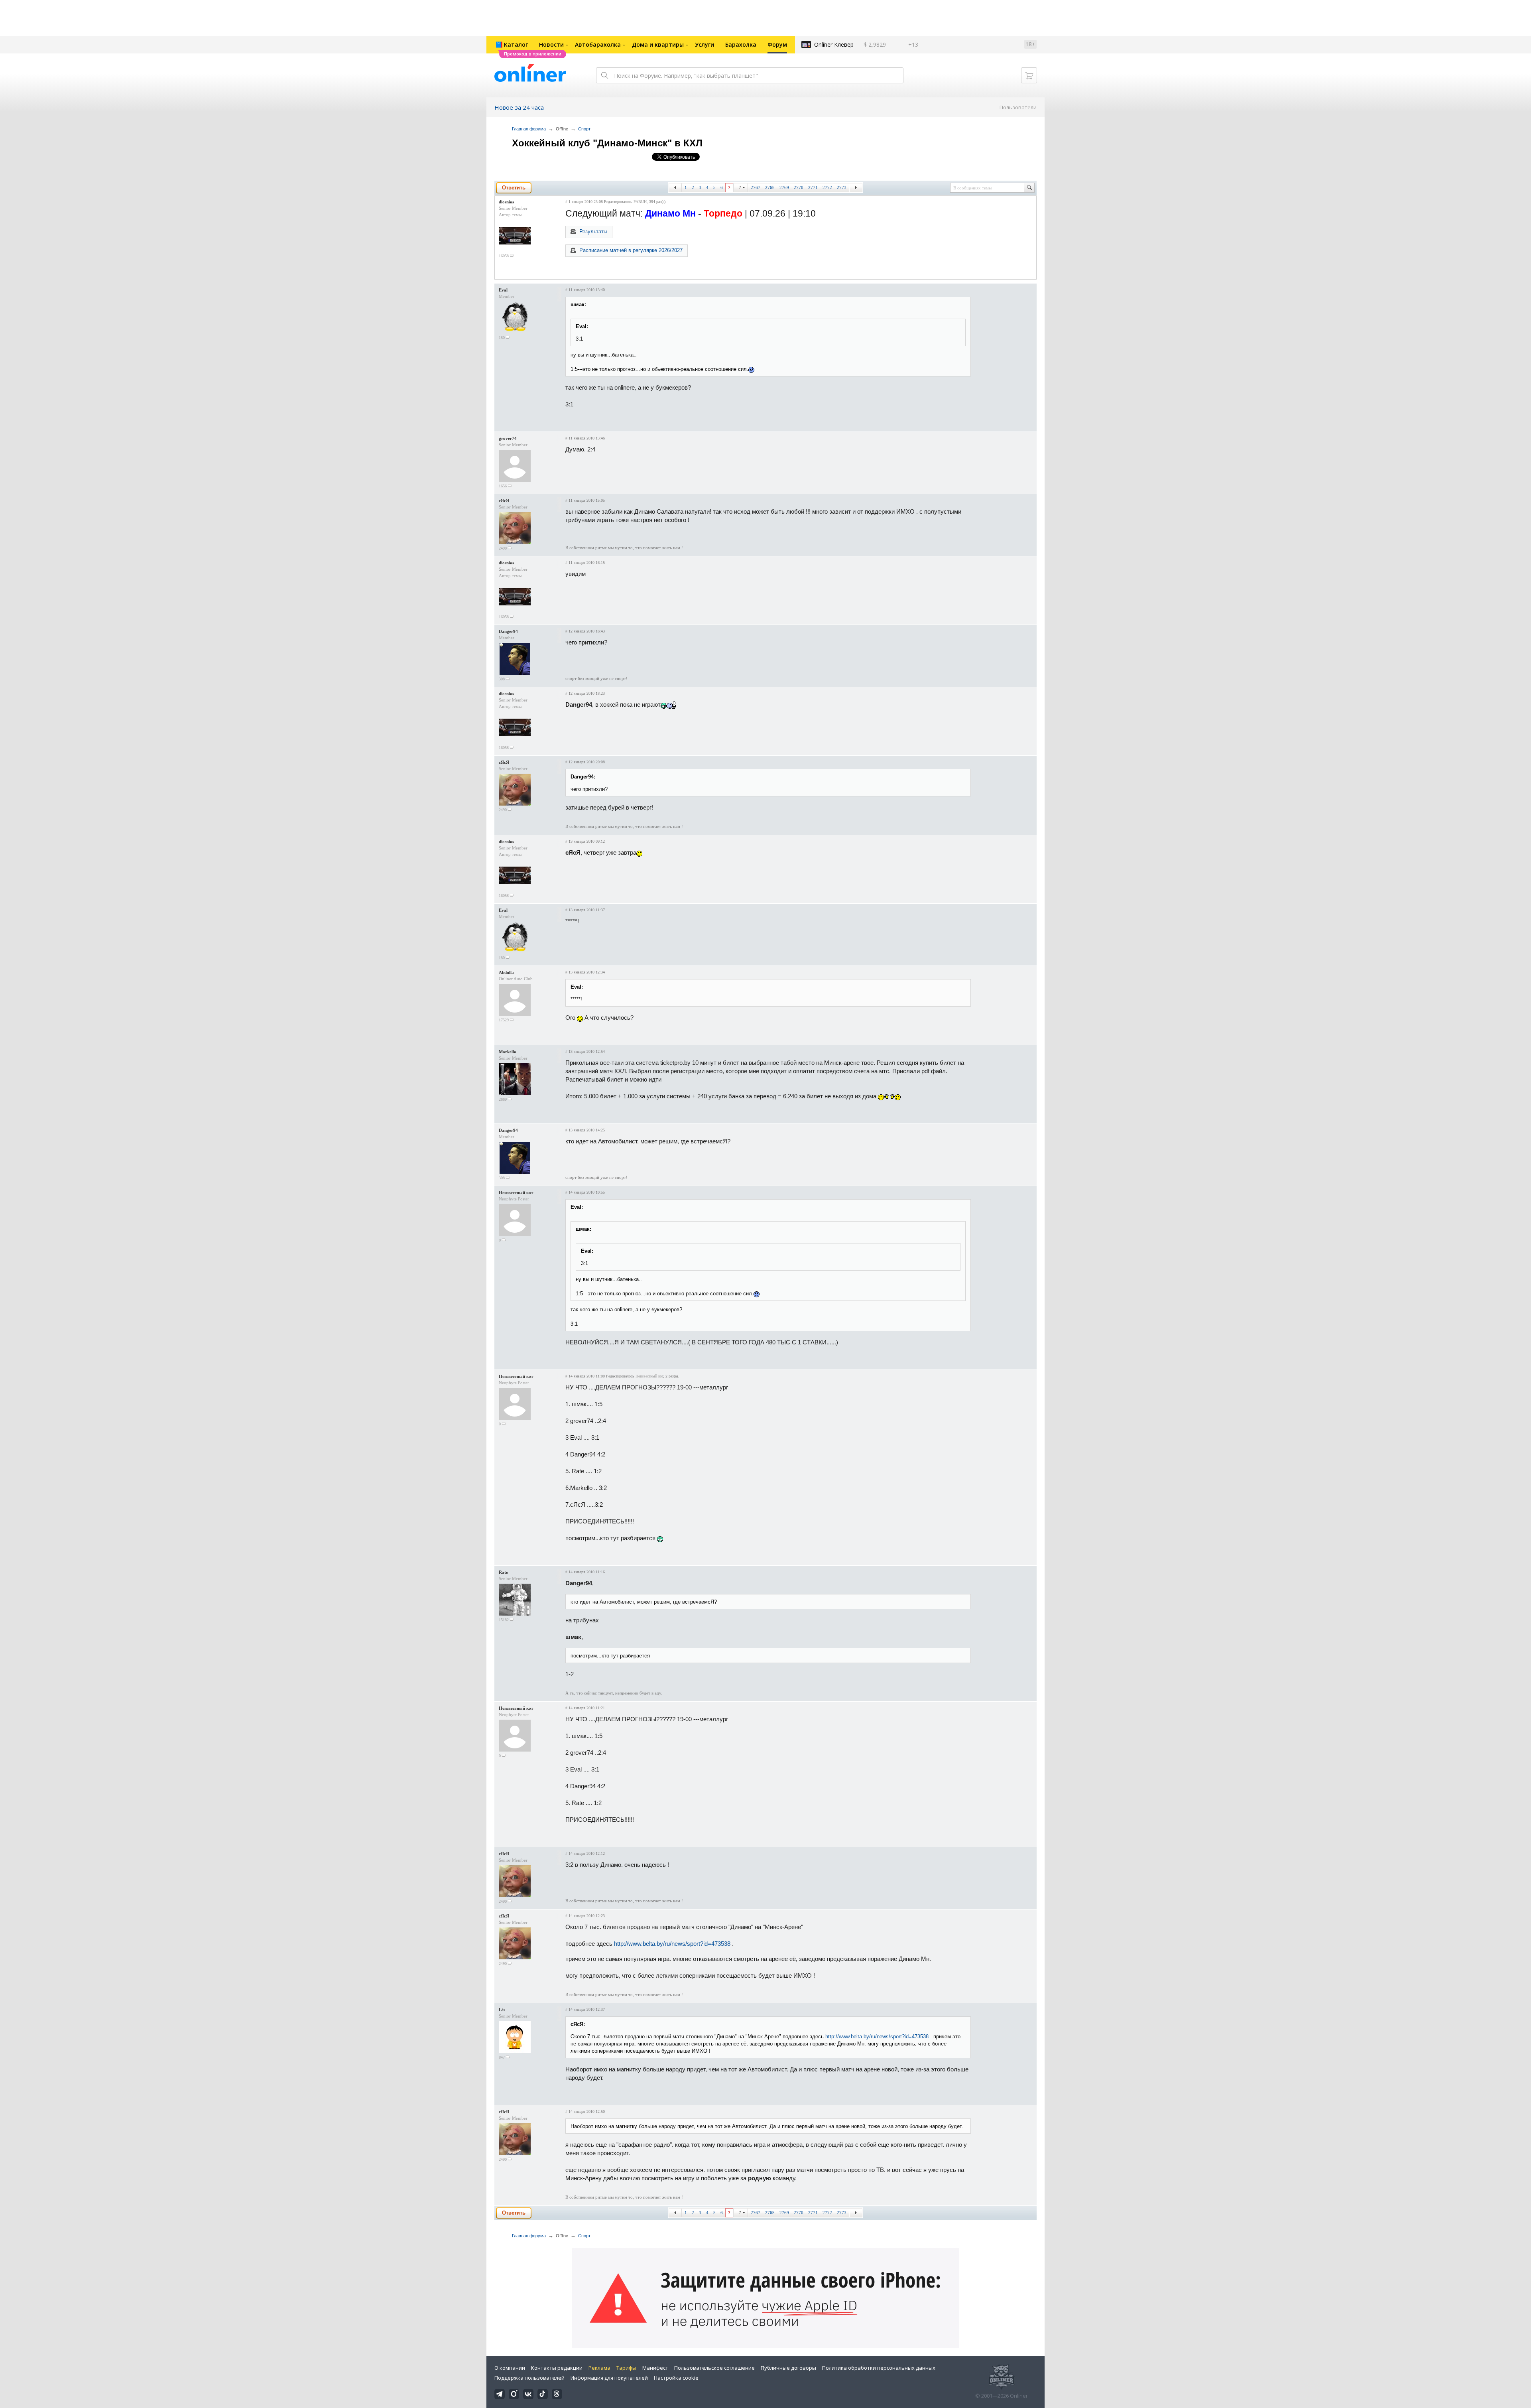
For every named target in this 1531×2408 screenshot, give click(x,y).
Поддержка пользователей (529, 2378)
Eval (503, 290)
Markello (508, 1052)
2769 (784, 187)
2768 (770, 187)
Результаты (593, 232)
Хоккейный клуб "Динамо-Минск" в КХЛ (607, 143)
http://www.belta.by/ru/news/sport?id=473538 (672, 1944)
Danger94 (508, 631)
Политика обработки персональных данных (879, 2368)
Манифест (655, 2368)
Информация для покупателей (609, 2378)
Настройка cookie (676, 2378)
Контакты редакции (557, 2368)
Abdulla (506, 972)
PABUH (640, 202)
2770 (799, 187)
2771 (813, 187)
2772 (827, 187)
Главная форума (529, 129)
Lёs (502, 2010)
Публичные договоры (788, 2368)
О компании (510, 2368)
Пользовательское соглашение (714, 2368)
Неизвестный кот (516, 1192)
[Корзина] (1029, 75)
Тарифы (626, 2368)
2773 (842, 187)
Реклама (599, 2368)
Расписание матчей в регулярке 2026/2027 (631, 250)
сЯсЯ (504, 501)
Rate (503, 1572)
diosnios (506, 202)
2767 (756, 187)
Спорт (584, 129)
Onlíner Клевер (834, 44)
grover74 (508, 438)
